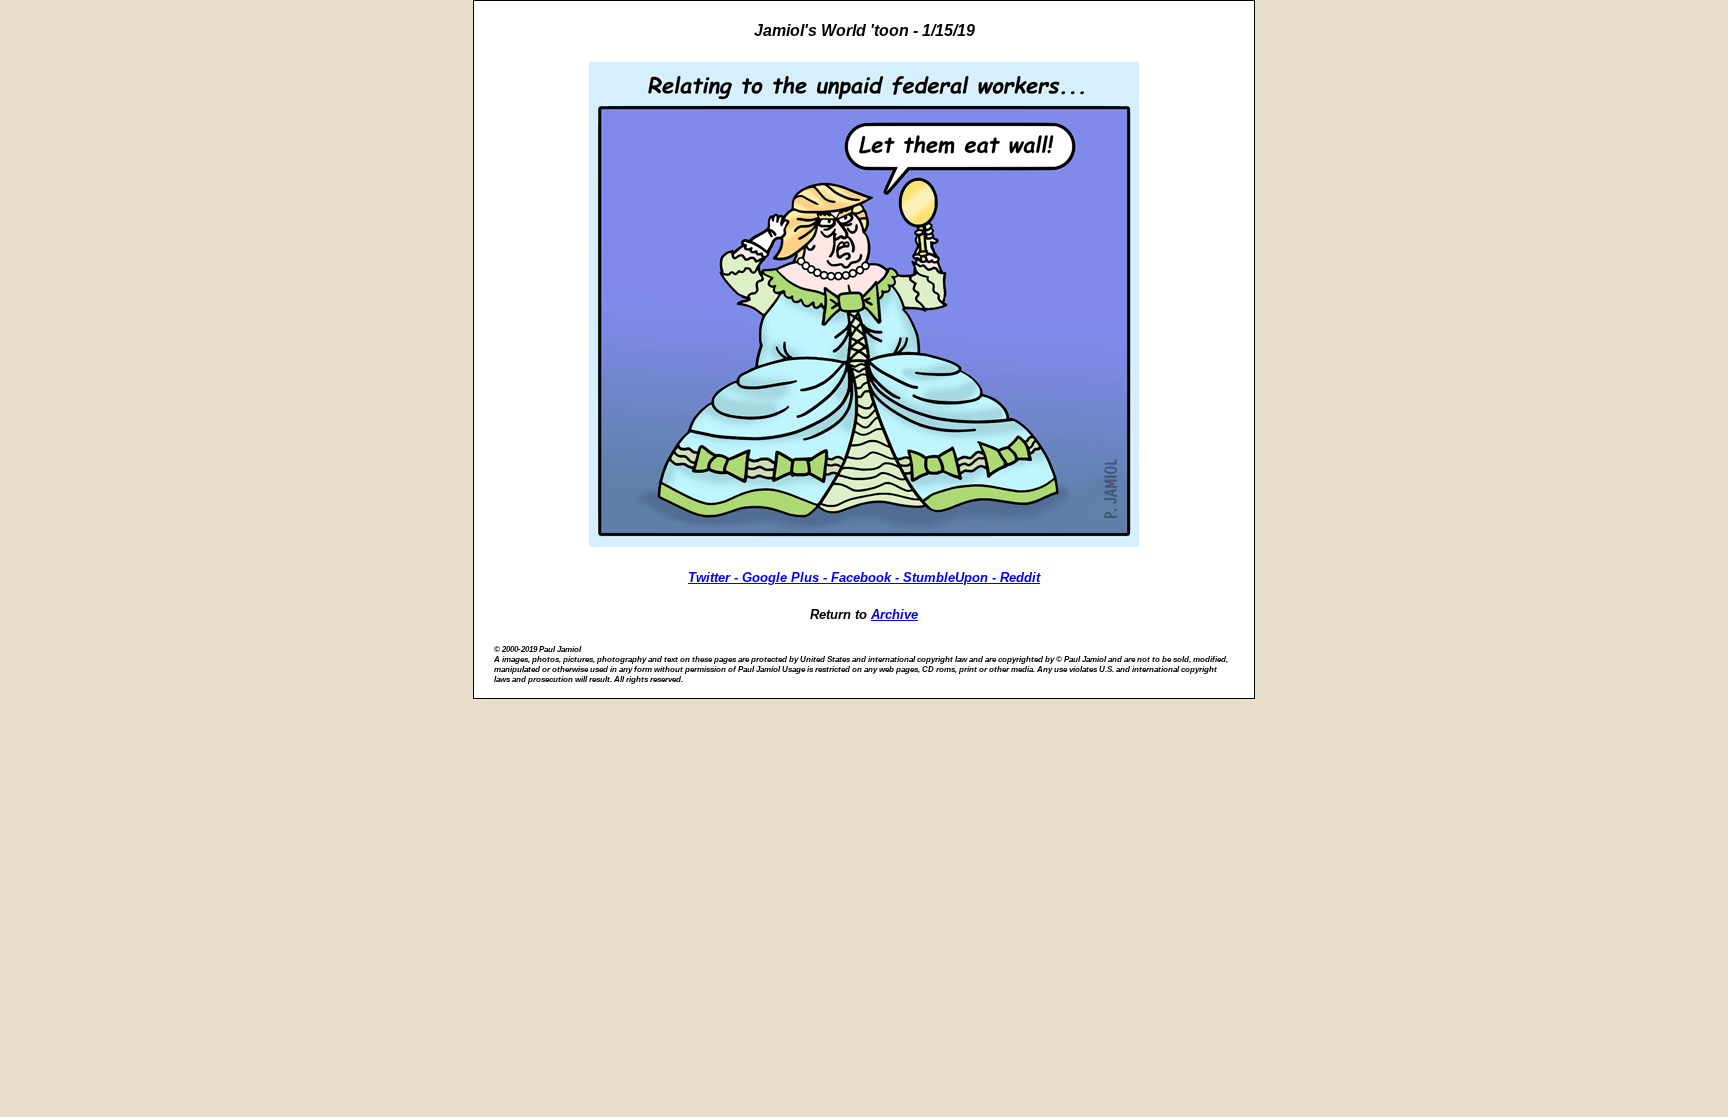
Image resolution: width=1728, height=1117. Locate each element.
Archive (894, 614)
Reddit (1020, 577)
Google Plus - (786, 577)
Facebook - (867, 577)
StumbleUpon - (951, 577)
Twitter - (715, 577)
